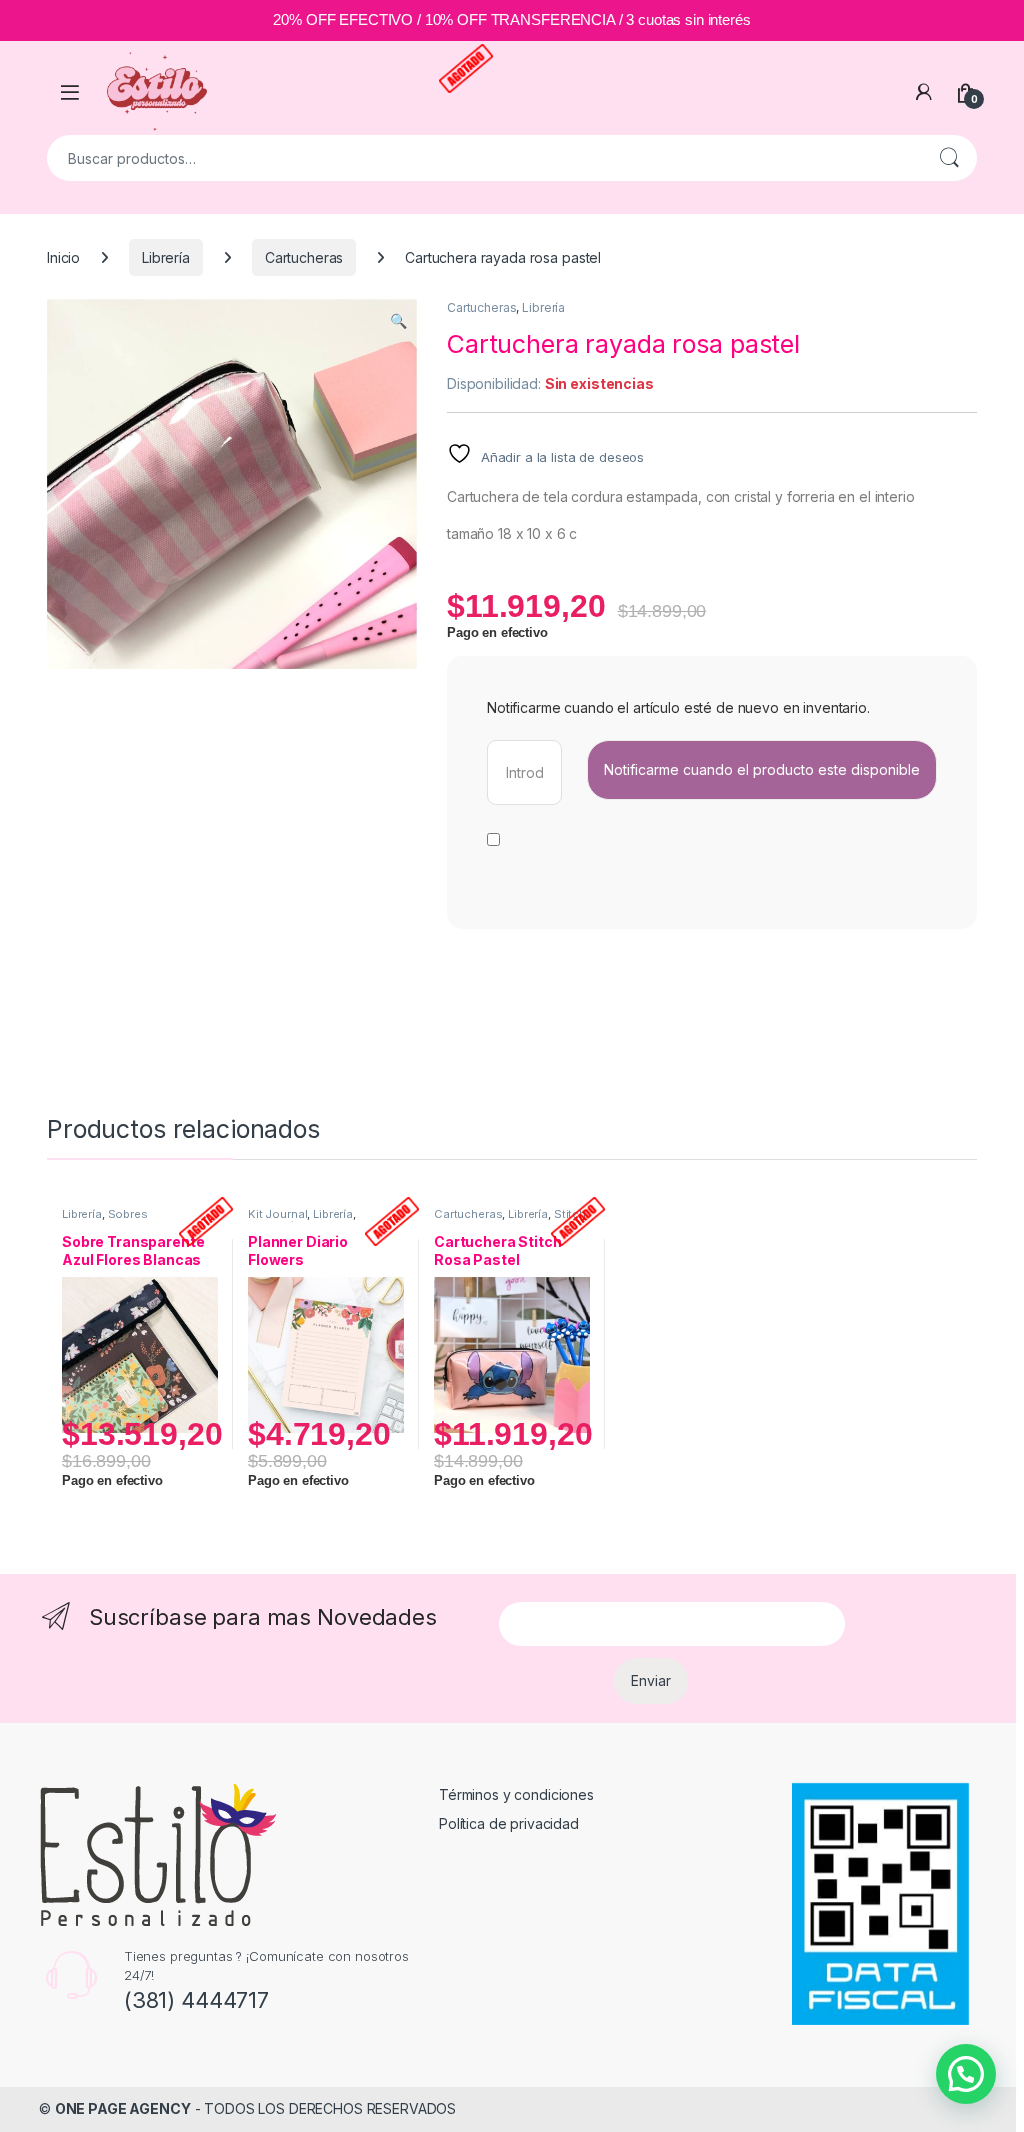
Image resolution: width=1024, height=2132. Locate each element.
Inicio (63, 257)
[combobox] (484, 158)
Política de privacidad (509, 1823)
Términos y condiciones (516, 1794)
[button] (398, 321)
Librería (166, 257)
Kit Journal (277, 1214)
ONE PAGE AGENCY (123, 2108)
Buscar (949, 158)
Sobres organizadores (105, 1220)
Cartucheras (304, 257)
